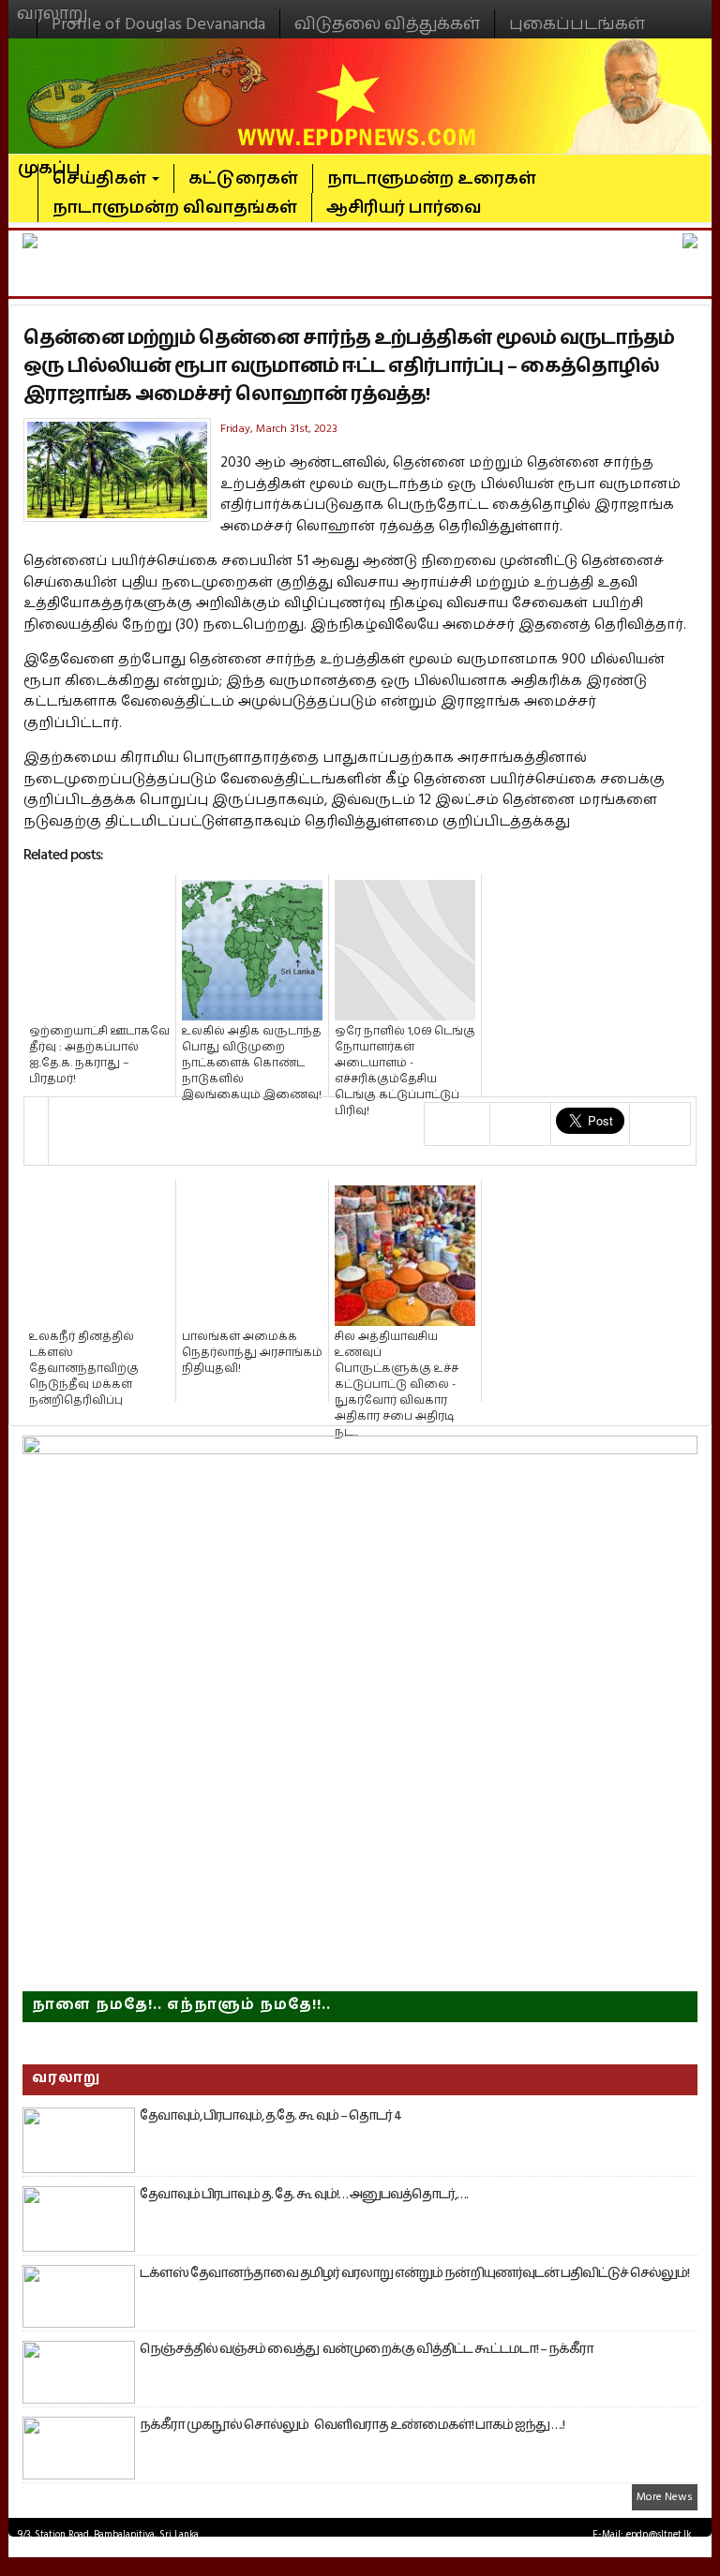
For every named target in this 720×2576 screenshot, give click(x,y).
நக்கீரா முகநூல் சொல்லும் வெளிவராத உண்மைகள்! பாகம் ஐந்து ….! (352, 2425)
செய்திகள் (101, 179)
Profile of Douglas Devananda (158, 24)
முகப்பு (49, 160)
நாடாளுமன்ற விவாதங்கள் (175, 208)
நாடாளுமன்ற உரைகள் (432, 179)
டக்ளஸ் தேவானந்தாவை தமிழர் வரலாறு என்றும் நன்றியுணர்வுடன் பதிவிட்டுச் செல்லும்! (414, 2273)
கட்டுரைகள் (243, 179)
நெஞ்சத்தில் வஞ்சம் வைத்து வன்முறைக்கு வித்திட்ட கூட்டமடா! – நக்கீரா (367, 2349)
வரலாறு (52, 6)
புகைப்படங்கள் (577, 24)
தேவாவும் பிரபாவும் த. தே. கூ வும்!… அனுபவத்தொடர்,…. (304, 2195)
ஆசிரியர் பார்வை (404, 208)
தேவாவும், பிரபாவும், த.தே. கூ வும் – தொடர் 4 (270, 2116)
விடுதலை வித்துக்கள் (387, 24)
